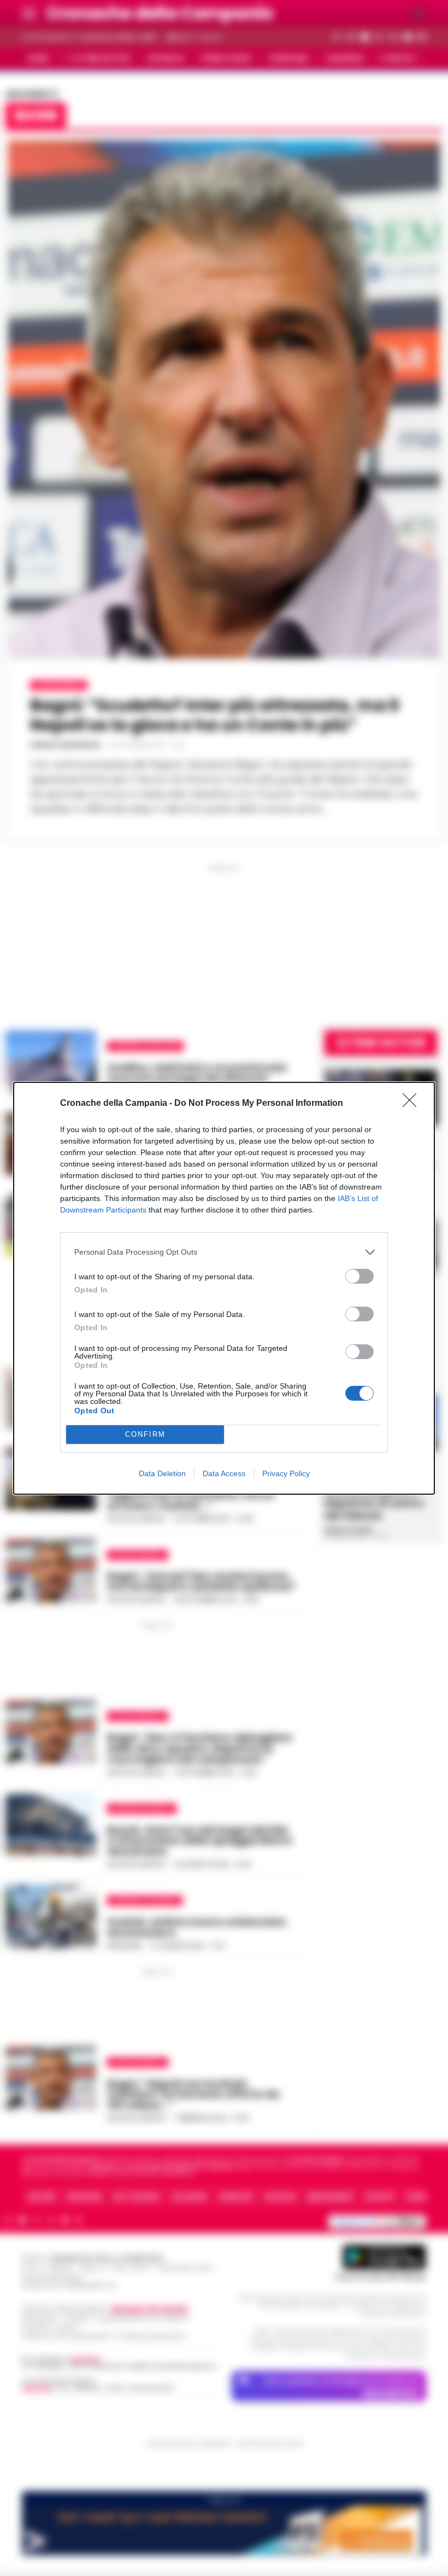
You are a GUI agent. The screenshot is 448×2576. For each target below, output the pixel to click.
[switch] (359, 1276)
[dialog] (224, 1288)
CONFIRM (145, 1434)
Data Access (224, 1473)
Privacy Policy (286, 1473)
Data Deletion (162, 1473)
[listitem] (224, 1252)
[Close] (413, 1104)
